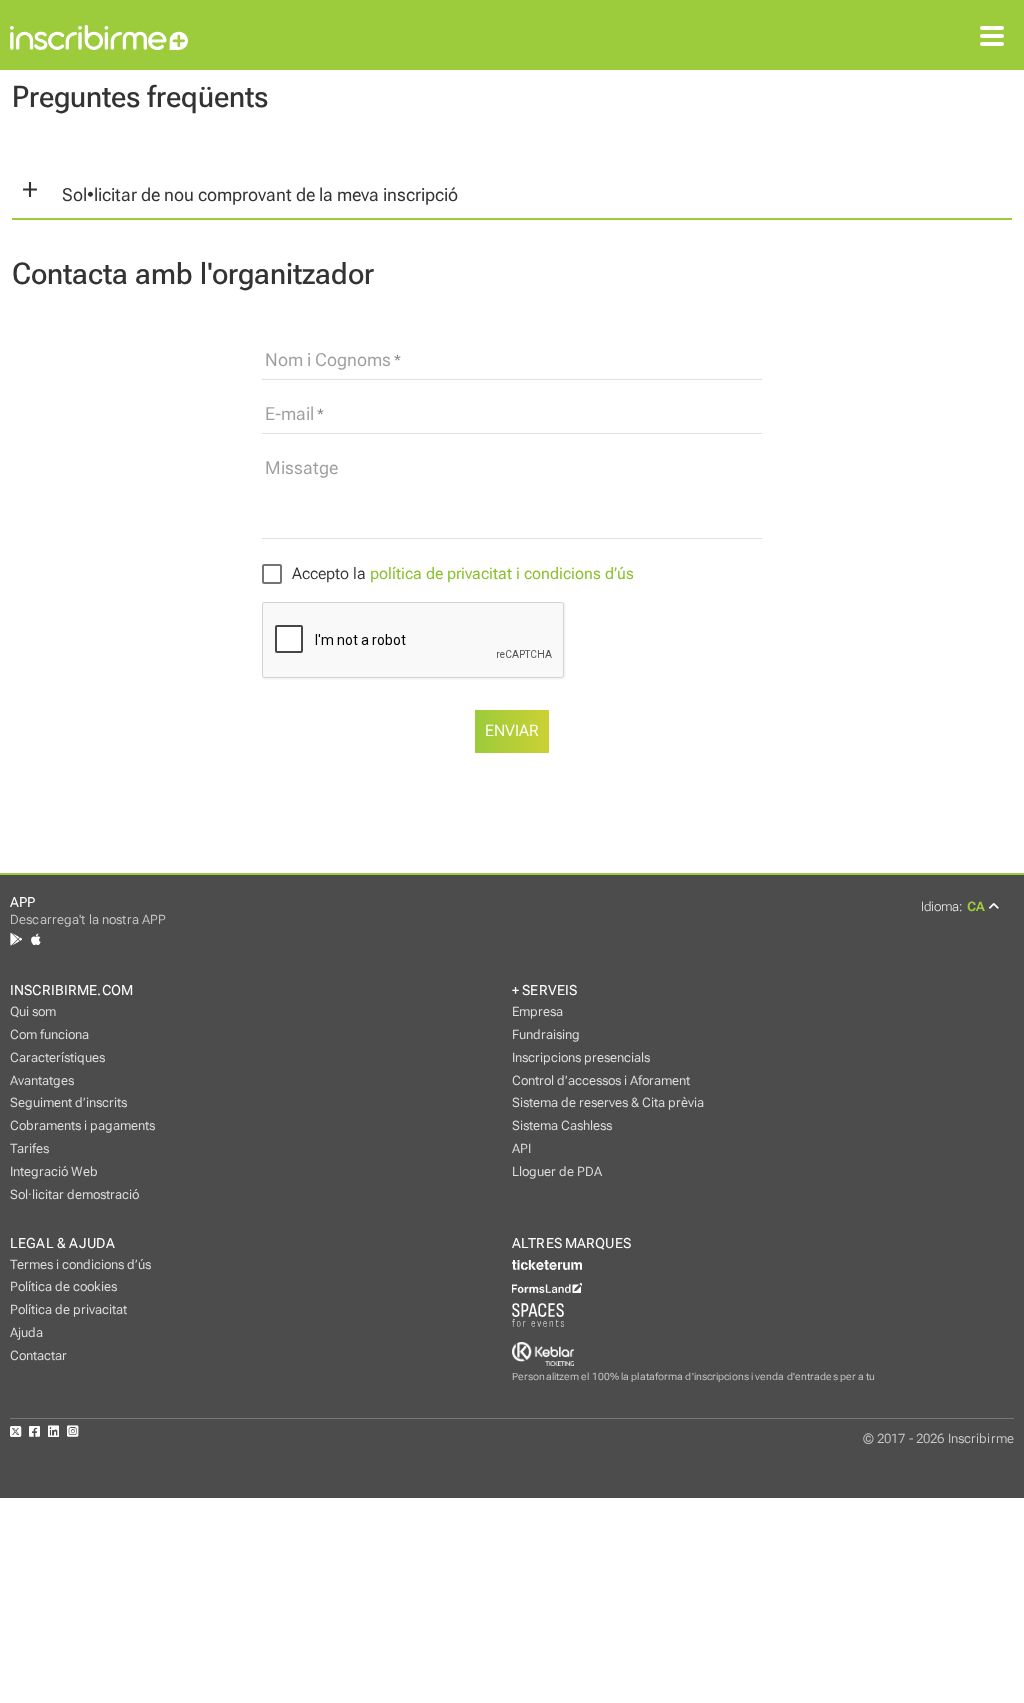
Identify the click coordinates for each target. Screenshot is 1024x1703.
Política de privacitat (68, 1309)
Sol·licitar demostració (74, 1194)
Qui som (33, 1011)
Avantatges (42, 1080)
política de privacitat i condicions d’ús (502, 573)
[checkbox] (448, 574)
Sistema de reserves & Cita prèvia (608, 1102)
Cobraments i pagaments (82, 1125)
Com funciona (49, 1034)
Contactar (38, 1355)
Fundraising (546, 1034)
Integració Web (54, 1171)
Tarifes (29, 1148)
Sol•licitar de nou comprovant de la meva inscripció (260, 195)
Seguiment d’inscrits (68, 1102)
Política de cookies (63, 1286)
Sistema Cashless (562, 1125)
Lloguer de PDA (557, 1171)
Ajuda (26, 1332)
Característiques (57, 1057)
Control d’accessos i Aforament (601, 1080)
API (521, 1148)
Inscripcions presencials (581, 1057)
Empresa (537, 1011)
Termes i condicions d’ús (80, 1264)
